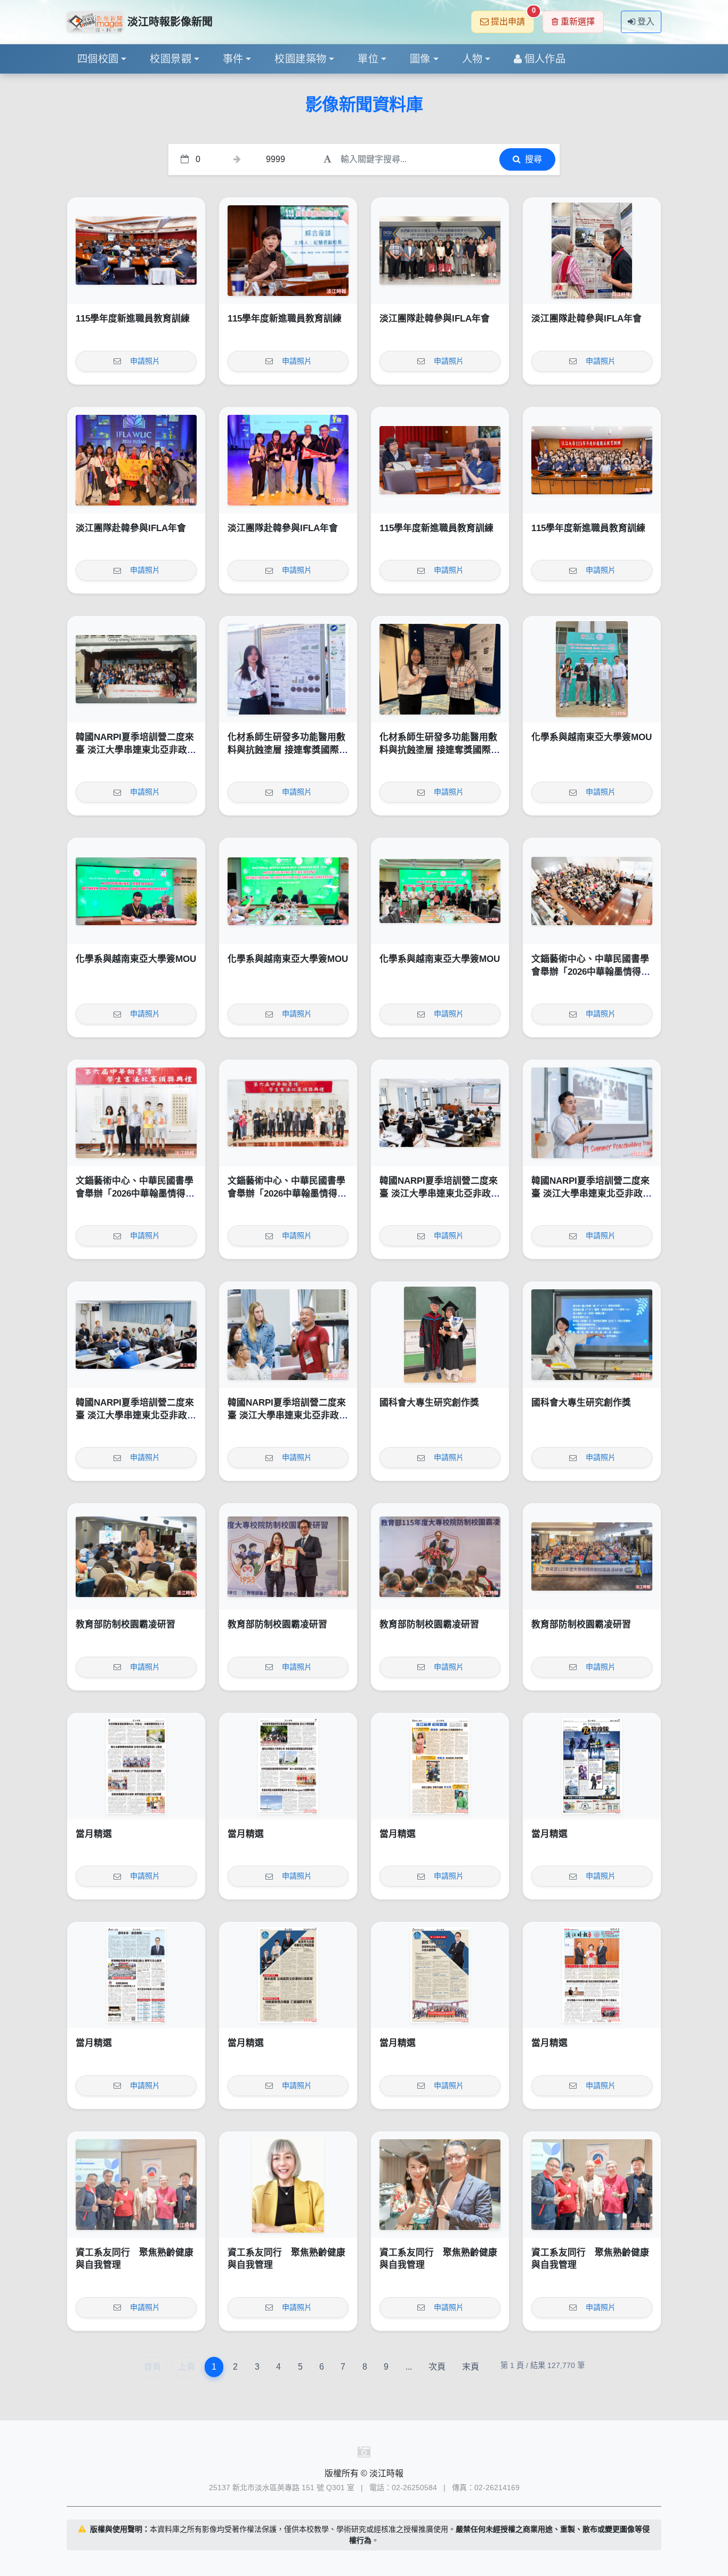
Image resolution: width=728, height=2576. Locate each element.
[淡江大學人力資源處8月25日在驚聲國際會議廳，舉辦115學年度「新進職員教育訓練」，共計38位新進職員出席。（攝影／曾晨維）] (592, 460)
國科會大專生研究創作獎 (429, 1403)
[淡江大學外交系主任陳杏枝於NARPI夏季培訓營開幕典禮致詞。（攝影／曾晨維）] (440, 1113)
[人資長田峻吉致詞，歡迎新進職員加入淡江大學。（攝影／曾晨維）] (136, 251)
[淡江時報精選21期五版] (592, 1766)
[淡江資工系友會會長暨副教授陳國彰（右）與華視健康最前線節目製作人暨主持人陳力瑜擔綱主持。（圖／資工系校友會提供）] (440, 2185)
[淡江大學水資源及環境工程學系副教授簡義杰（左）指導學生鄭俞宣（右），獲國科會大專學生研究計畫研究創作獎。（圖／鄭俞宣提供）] (440, 1335)
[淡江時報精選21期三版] (288, 1975)
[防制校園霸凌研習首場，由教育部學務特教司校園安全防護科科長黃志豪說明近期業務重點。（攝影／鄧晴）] (136, 1556)
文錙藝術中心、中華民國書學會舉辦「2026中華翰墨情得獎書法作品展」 (591, 972)
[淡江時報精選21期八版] (136, 1766)
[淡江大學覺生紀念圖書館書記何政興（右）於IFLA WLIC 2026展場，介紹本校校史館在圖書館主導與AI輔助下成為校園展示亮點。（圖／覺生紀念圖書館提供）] (592, 251)
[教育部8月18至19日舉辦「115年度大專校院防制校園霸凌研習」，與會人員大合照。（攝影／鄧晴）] (592, 1556)
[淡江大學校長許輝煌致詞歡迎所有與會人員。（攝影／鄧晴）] (440, 1556)
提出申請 (512, 18)
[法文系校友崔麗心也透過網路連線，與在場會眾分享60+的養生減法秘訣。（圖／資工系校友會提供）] (288, 2185)
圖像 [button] (420, 59)
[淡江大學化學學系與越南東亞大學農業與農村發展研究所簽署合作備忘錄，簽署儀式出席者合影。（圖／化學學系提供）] (440, 891)
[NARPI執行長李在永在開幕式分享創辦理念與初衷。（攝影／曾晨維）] (592, 1113)
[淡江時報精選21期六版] (440, 1766)
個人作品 (545, 59)
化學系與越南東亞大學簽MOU (592, 737)
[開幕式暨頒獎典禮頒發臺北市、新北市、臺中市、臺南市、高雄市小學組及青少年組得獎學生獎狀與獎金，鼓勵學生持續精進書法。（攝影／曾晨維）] (136, 1113)
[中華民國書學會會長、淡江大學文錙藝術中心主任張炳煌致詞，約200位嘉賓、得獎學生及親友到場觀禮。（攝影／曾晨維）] (592, 891)
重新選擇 (578, 22)
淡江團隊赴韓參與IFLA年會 (435, 319)
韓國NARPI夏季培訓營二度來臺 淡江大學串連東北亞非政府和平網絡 (136, 750)
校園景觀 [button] (171, 59)
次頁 (437, 2367)
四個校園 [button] (98, 59)
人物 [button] (472, 59)
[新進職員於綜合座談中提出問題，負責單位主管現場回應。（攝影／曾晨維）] (440, 460)
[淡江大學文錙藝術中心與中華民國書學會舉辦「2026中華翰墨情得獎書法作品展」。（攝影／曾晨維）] (288, 1113)
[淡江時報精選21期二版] (440, 1975)
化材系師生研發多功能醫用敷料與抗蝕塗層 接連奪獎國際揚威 (288, 750)
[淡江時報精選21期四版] (136, 1975)
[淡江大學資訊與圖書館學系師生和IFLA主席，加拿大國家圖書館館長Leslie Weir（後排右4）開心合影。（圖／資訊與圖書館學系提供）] (136, 460)
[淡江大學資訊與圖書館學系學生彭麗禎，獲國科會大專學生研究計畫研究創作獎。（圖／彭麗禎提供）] (592, 1335)
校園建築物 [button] (300, 59)
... (409, 2367)
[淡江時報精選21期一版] (592, 1975)
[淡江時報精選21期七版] (288, 1766)
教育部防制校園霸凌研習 (126, 1624)
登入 (646, 22)
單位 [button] (368, 59)
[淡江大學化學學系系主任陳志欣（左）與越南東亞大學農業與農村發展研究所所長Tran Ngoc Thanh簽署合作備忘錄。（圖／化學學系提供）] (136, 891)
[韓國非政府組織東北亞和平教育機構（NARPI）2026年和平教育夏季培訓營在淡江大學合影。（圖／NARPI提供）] (136, 669)
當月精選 (94, 1834)
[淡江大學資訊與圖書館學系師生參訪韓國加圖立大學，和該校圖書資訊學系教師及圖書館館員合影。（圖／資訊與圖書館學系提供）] (440, 251)
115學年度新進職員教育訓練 (133, 319)
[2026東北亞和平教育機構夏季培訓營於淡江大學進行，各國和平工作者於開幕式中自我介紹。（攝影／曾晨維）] (136, 1335)
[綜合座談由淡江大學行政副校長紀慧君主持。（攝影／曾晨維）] (288, 251)
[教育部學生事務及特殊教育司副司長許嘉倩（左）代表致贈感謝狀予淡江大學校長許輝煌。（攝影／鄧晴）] (288, 1556)
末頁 (471, 2367)
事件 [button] (233, 59)
